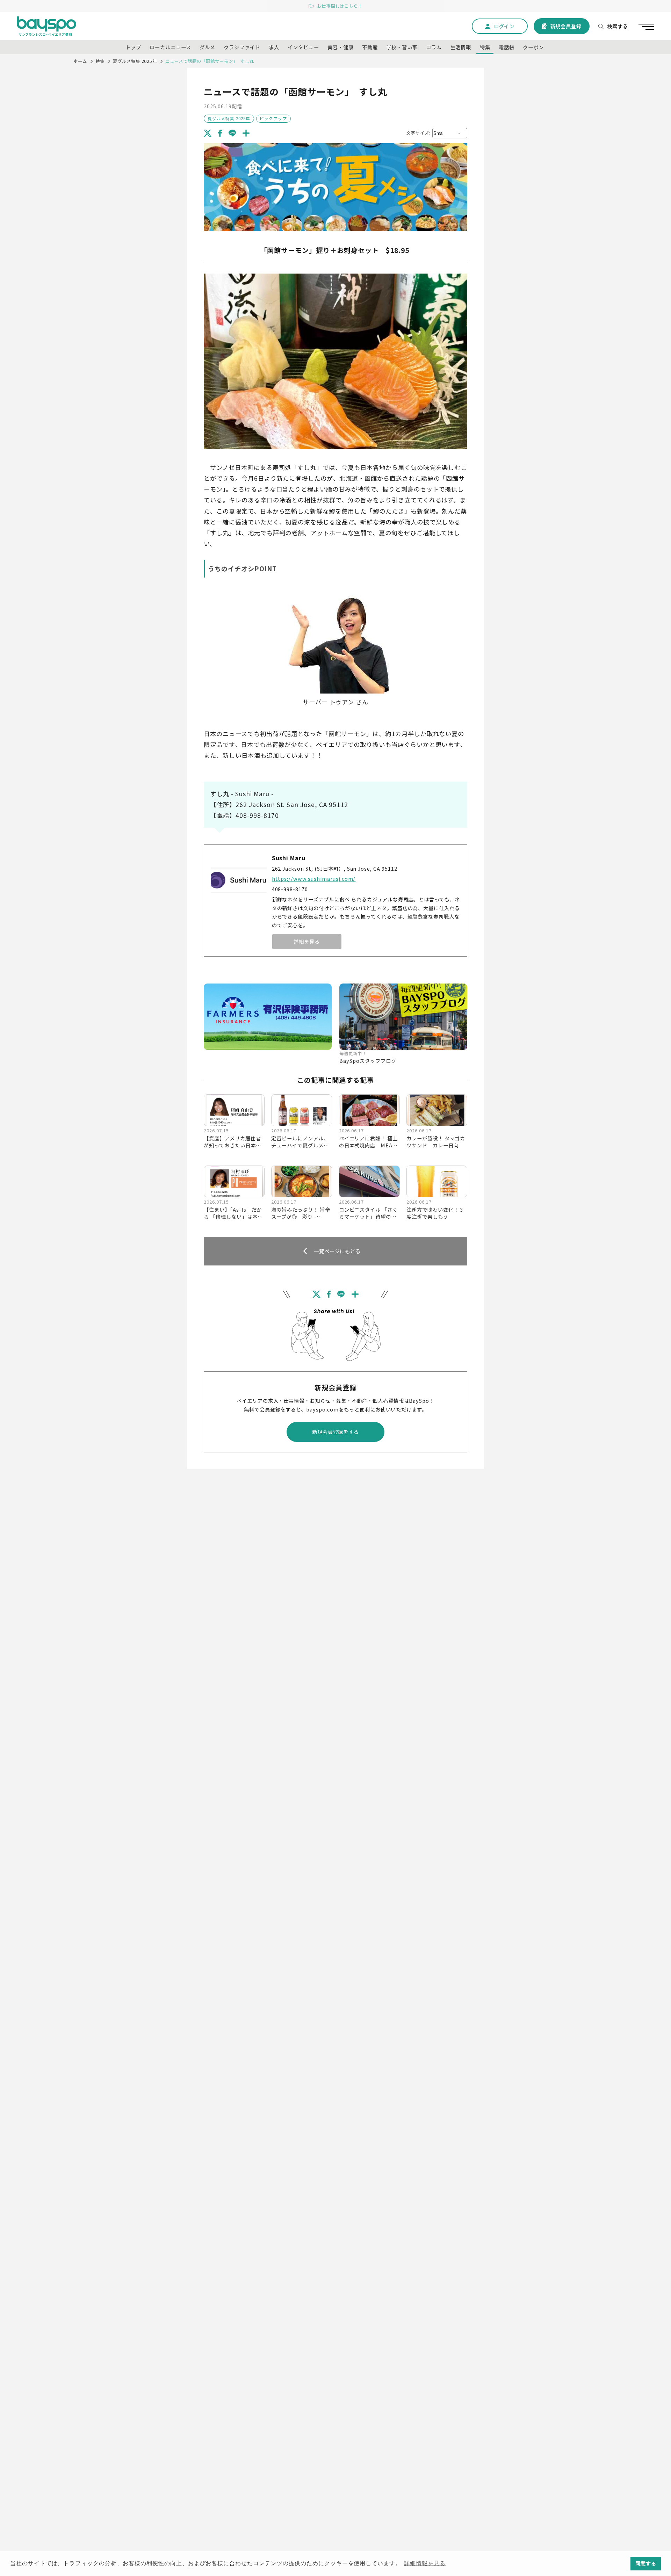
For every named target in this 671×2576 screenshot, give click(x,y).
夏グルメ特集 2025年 (135, 61)
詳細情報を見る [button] (425, 2563)
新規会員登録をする (336, 1432)
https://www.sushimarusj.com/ (314, 879)
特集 (100, 61)
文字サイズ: (419, 133)
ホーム (80, 61)
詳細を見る (307, 941)
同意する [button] (646, 2563)
